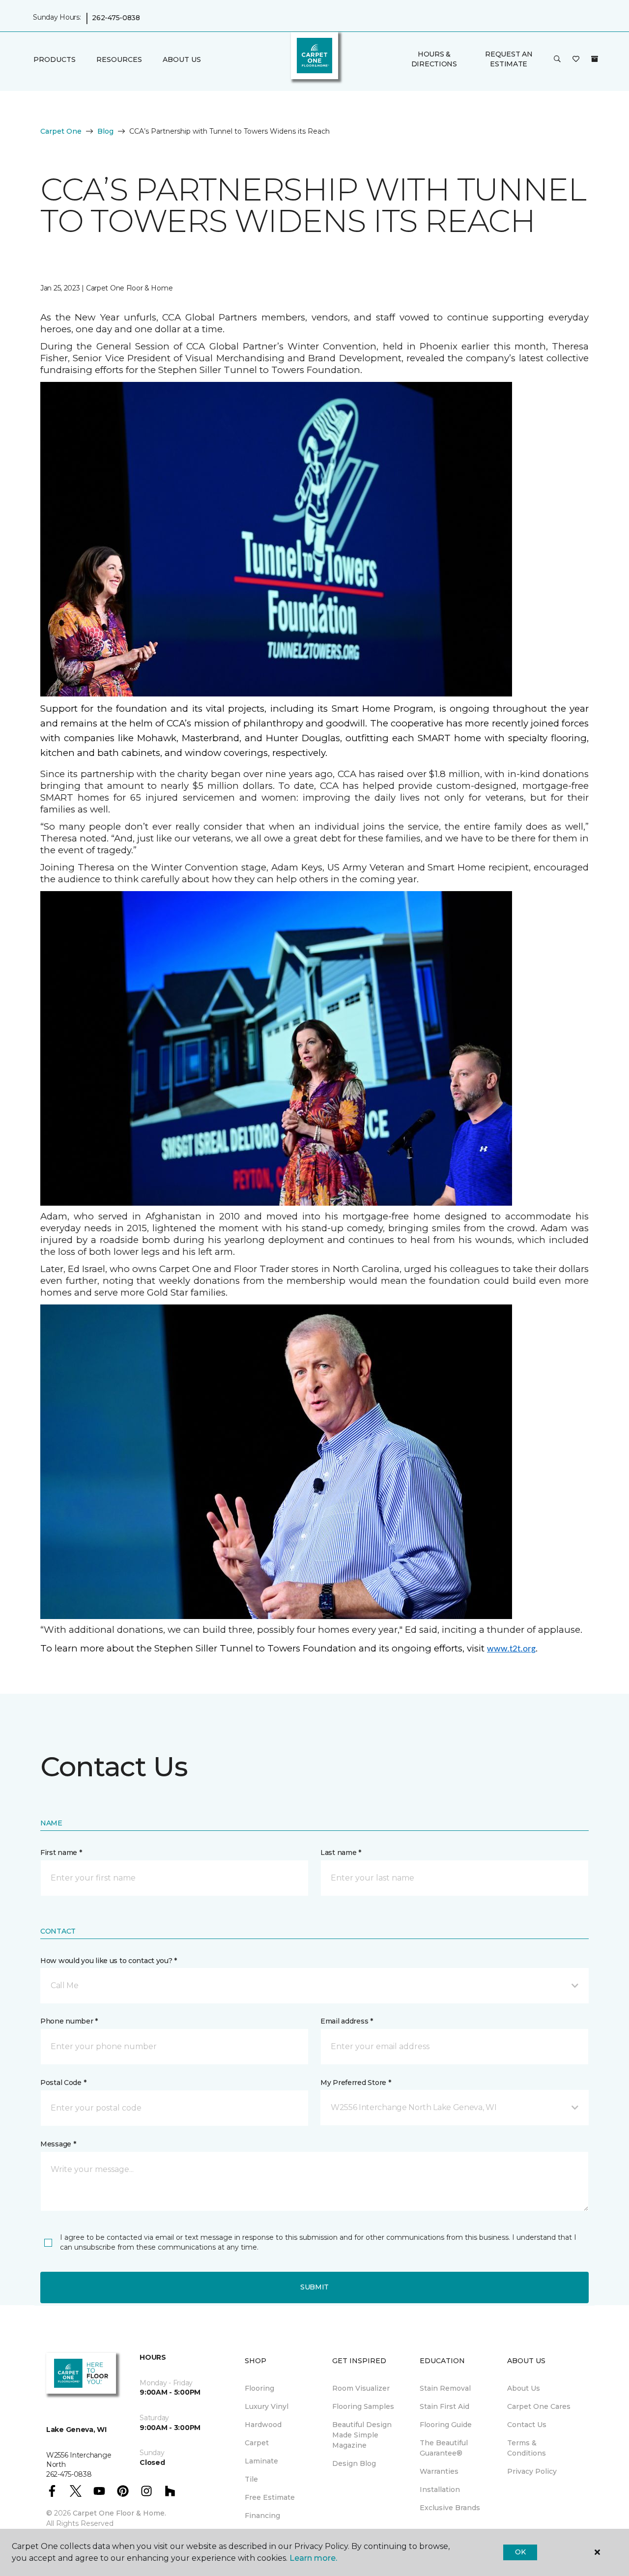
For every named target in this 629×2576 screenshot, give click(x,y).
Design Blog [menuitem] (354, 2463)
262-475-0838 (116, 18)
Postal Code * (63, 2083)
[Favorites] (576, 59)
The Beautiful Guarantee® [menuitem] (444, 2448)
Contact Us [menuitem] (527, 2425)
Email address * (347, 2021)
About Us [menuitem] (524, 2388)
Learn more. (313, 2558)
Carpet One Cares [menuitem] (539, 2406)
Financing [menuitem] (262, 2516)
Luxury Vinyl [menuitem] (267, 2406)
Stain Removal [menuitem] (445, 2388)
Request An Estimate (509, 59)
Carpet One (61, 131)
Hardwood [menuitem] (263, 2425)
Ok (520, 2552)
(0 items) (595, 59)
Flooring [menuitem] (259, 2388)
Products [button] (55, 59)
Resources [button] (119, 59)
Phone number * (69, 2021)
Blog (105, 131)
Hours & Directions (434, 59)
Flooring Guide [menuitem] (446, 2425)
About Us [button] (182, 59)
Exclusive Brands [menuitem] (450, 2508)
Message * (58, 2144)
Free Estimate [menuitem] (270, 2497)
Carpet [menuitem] (257, 2443)
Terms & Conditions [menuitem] (527, 2448)
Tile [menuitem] (251, 2479)
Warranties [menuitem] (439, 2471)
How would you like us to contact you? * (109, 1961)
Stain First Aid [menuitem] (444, 2406)
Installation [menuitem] (440, 2489)
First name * (61, 1852)
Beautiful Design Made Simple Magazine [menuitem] (362, 2435)
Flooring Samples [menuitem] (363, 2406)
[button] (557, 59)
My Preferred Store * (356, 2083)
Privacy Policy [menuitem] (532, 2471)
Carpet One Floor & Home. (119, 2513)
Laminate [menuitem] (261, 2461)
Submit (314, 2287)
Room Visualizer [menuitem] (361, 2388)
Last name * (341, 1852)
